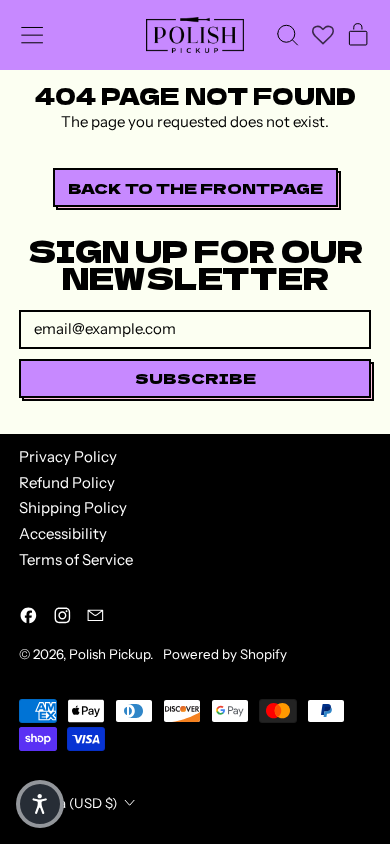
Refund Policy (67, 482)
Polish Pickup (109, 654)
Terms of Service (76, 559)
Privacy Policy (68, 456)
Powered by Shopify (225, 654)
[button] (287, 35)
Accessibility (63, 533)
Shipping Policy (73, 507)
